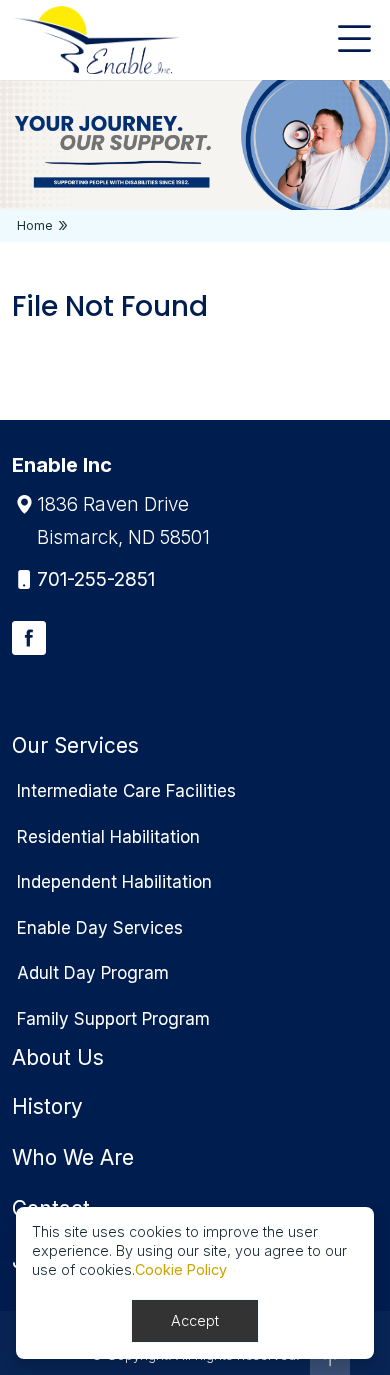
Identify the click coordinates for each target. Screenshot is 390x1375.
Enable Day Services (100, 928)
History (47, 1106)
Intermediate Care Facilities (126, 791)
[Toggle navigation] (354, 40)
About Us (58, 1057)
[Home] (96, 40)
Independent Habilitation (114, 882)
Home (35, 225)
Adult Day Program (93, 973)
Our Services (75, 745)
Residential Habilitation (108, 837)
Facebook (29, 638)
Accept (195, 1320)
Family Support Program (113, 1019)
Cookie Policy (181, 1269)
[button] (330, 1359)
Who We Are (73, 1157)
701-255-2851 (96, 579)
